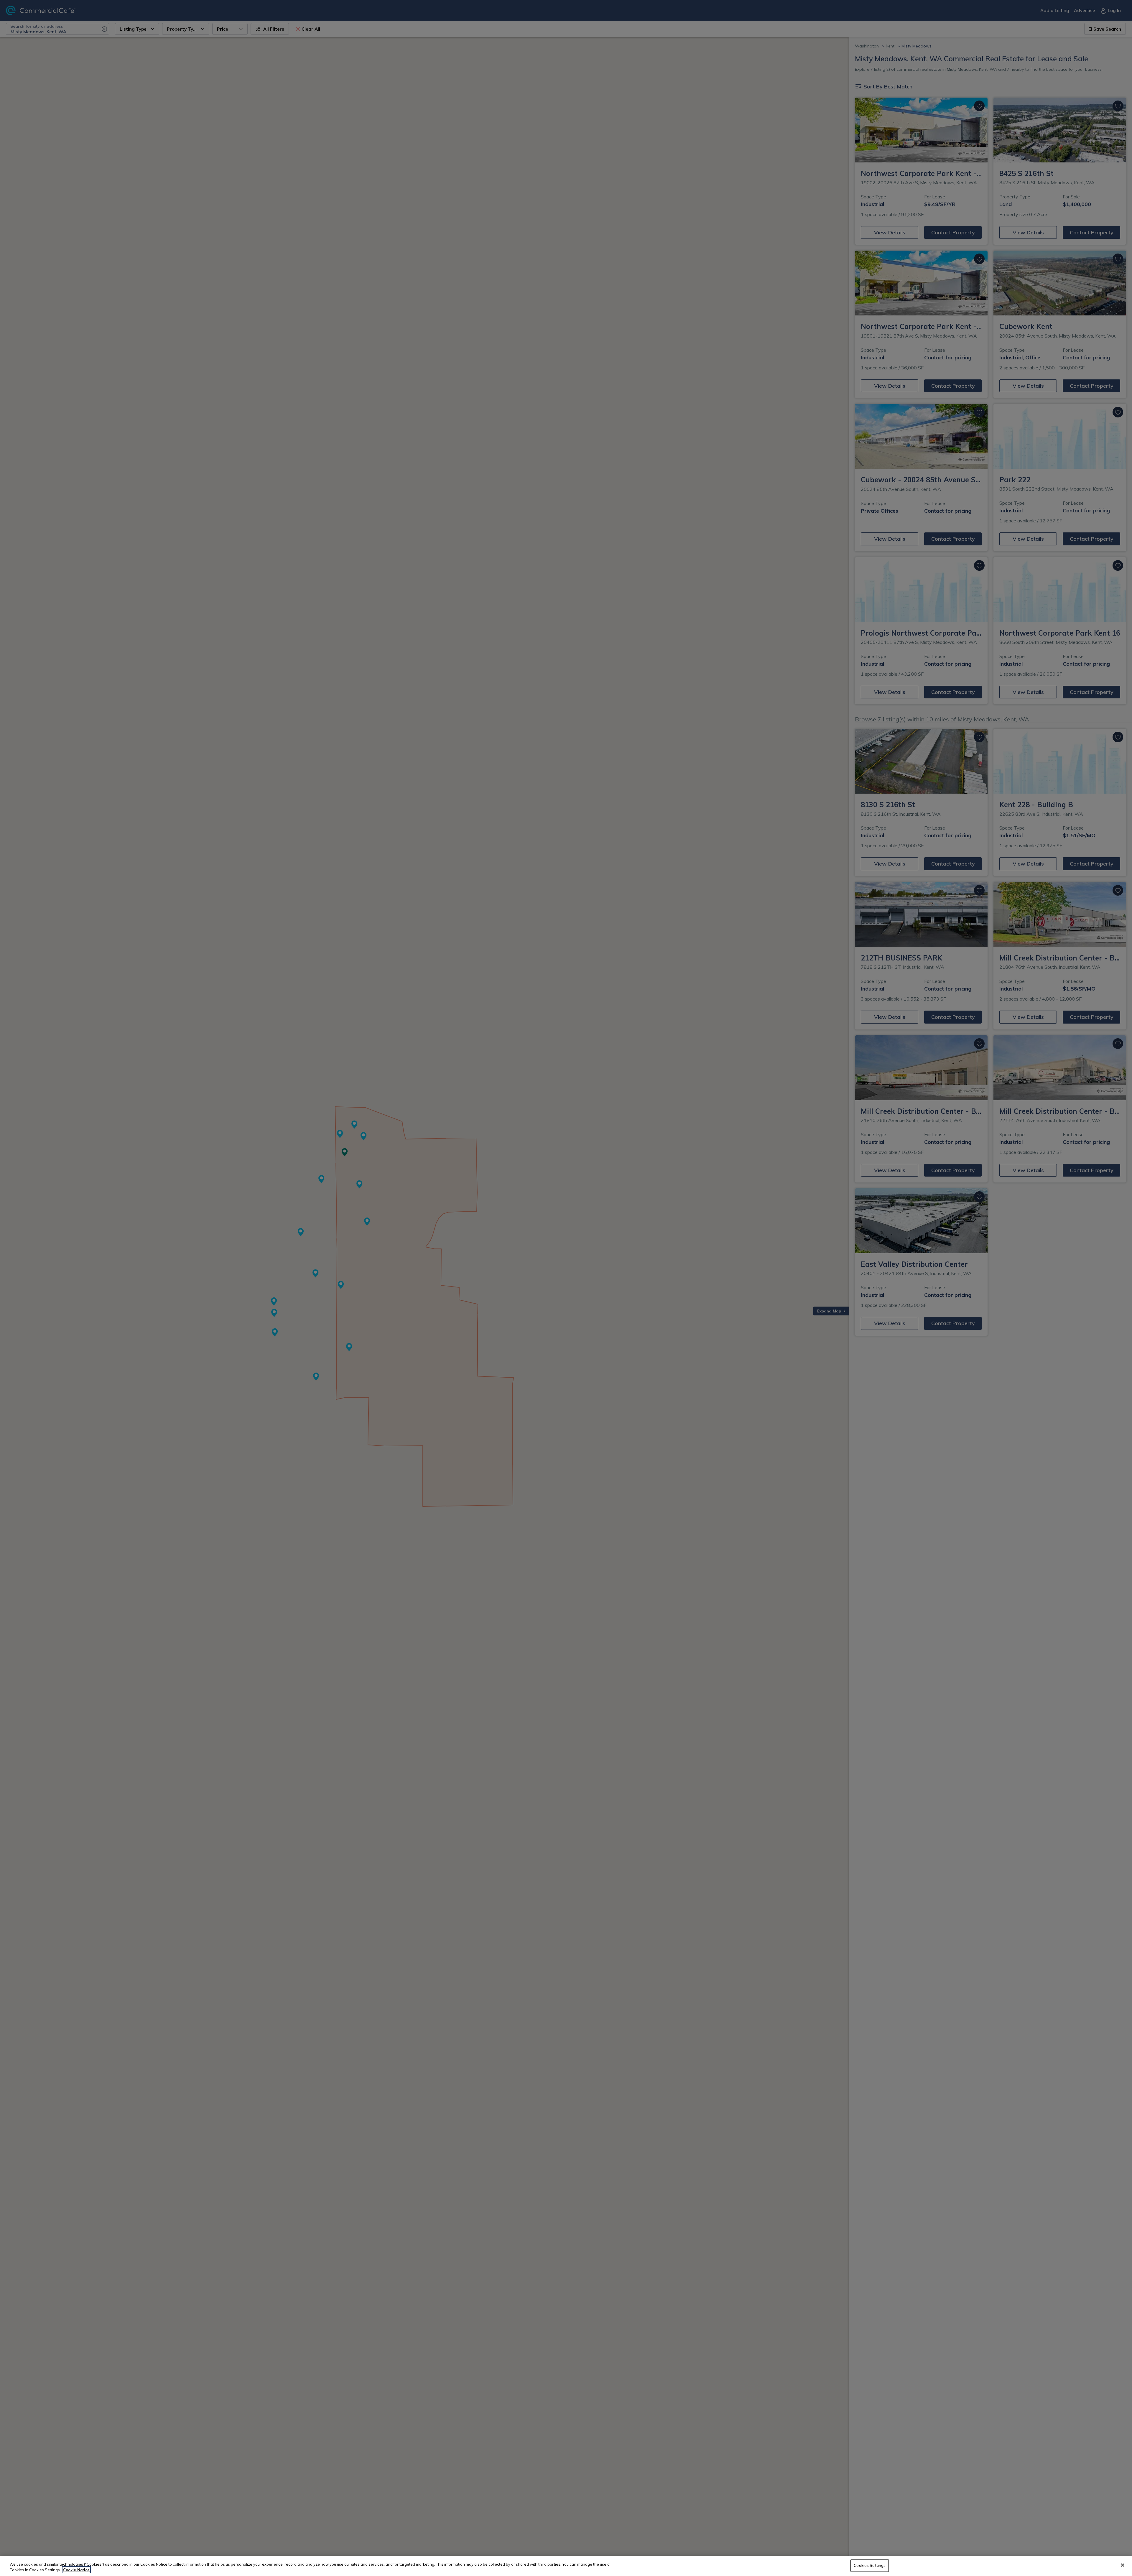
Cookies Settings (870, 2565)
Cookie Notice (76, 2570)
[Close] (1123, 2565)
